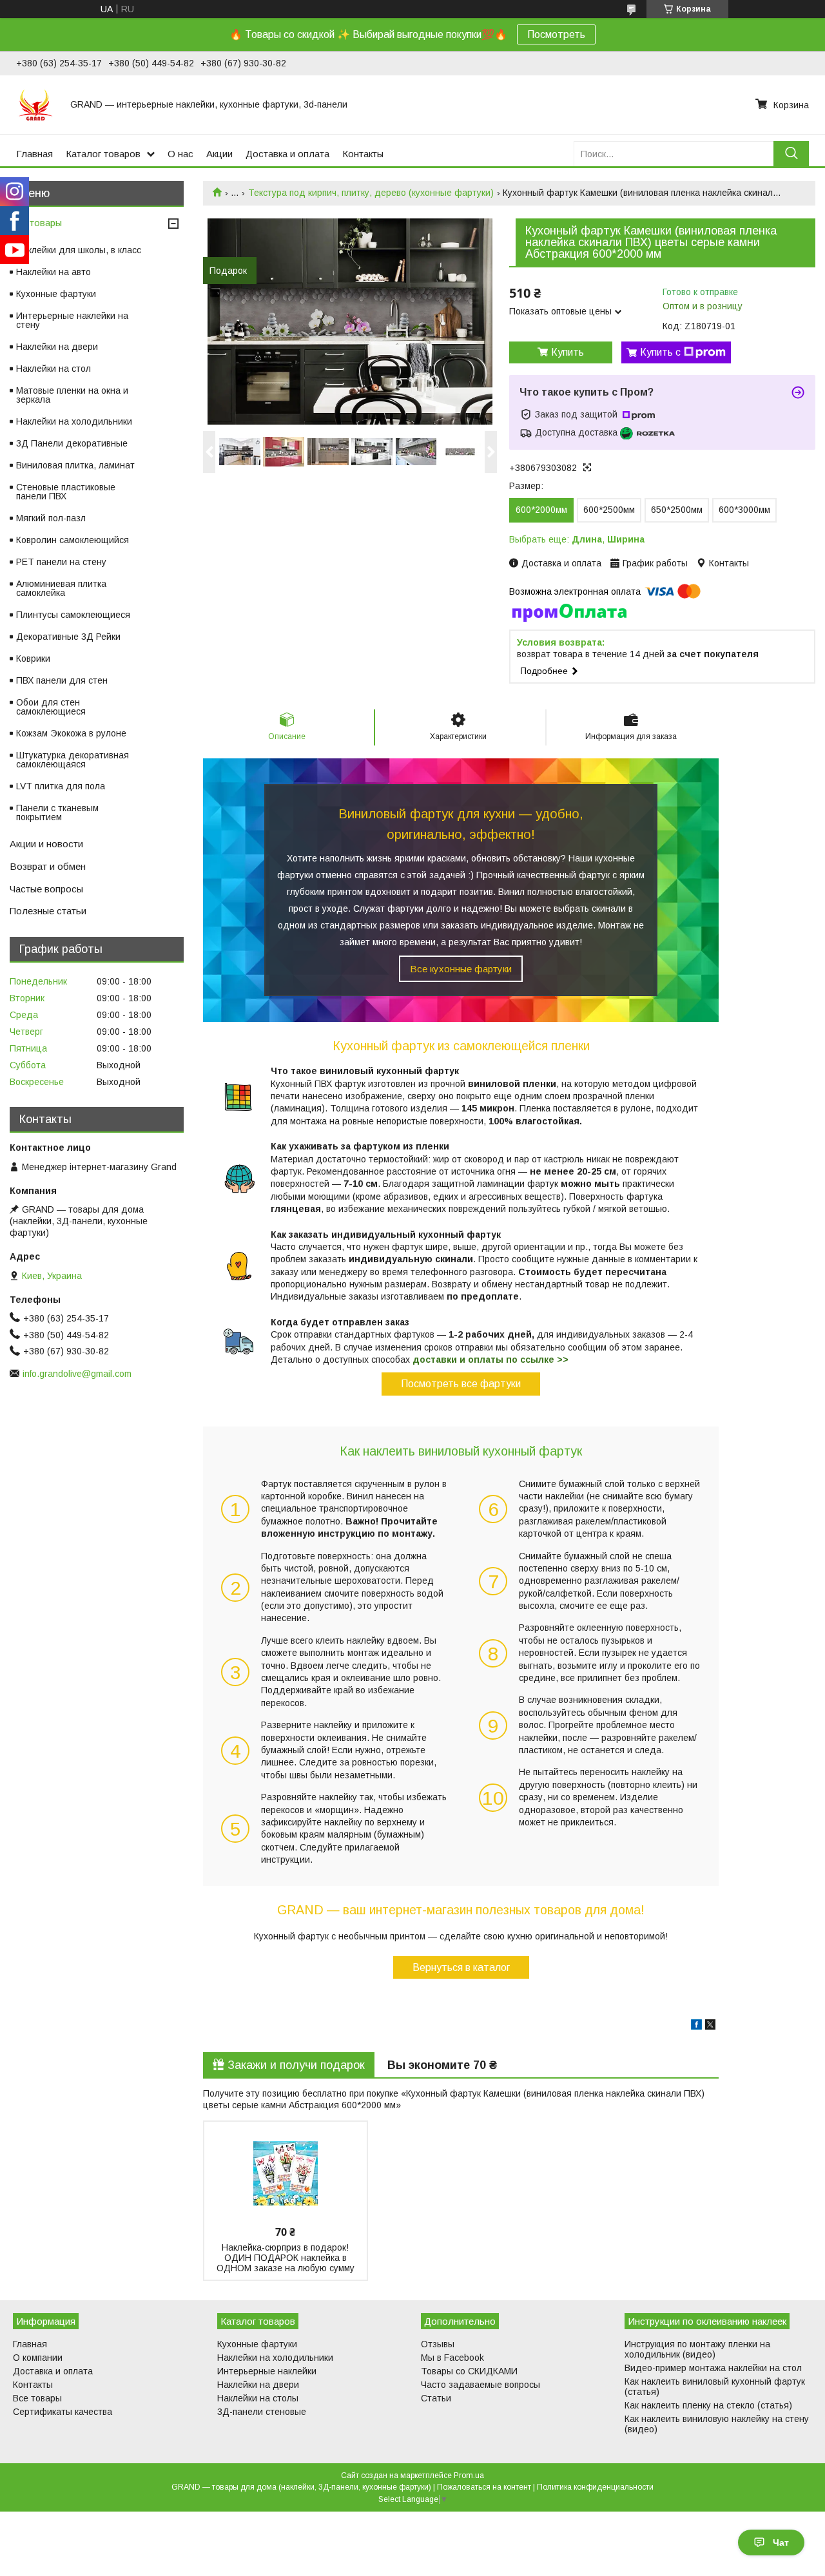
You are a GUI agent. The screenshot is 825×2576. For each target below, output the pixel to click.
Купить (568, 352)
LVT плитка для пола (61, 786)
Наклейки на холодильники (74, 421)
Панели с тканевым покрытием (57, 812)
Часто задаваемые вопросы (480, 2385)
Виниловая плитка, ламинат (75, 465)
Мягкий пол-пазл (51, 518)
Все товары (36, 223)
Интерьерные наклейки (267, 2371)
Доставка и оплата (287, 154)
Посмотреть (556, 34)
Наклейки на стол (53, 369)
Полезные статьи (48, 911)
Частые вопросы (46, 889)
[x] (710, 2026)
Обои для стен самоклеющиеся (51, 707)
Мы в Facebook (452, 2358)
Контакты (363, 154)
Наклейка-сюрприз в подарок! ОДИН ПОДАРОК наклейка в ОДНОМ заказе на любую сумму (286, 2258)
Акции (219, 154)
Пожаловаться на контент (484, 2487)
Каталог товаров (103, 154)
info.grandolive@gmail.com (77, 1374)
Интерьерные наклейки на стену (72, 320)
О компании (38, 2358)
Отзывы (438, 2344)
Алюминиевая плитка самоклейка (61, 588)
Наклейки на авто (53, 272)
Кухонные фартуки (56, 294)
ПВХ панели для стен (62, 680)
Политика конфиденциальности (595, 2487)
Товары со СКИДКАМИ (469, 2371)
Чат (781, 2542)
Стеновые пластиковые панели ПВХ (66, 492)
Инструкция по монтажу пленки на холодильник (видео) (697, 2349)
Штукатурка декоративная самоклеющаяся (73, 760)
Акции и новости (46, 844)
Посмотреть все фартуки (461, 1384)
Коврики (33, 658)
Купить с (660, 352)
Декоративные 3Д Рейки (68, 637)
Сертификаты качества (63, 2412)
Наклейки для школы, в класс (79, 250)
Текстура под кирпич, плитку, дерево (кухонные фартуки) (371, 193)
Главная (34, 154)
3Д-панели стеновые (262, 2412)
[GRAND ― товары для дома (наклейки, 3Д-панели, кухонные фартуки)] (35, 104)
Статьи (436, 2398)
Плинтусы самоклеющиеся (73, 615)
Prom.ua (469, 2475)
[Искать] (791, 154)
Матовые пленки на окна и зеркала (72, 395)
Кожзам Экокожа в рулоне (71, 733)
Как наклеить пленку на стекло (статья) (708, 2405)
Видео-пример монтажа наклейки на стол (713, 2368)
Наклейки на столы (258, 2398)
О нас (180, 154)
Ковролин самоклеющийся (73, 540)
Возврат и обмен (48, 866)
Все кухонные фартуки (461, 969)
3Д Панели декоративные (72, 443)
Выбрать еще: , (577, 539)
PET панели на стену (61, 562)
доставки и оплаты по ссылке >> (490, 1360)
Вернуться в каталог (461, 1967)
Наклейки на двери (57, 347)
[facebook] (696, 2026)
